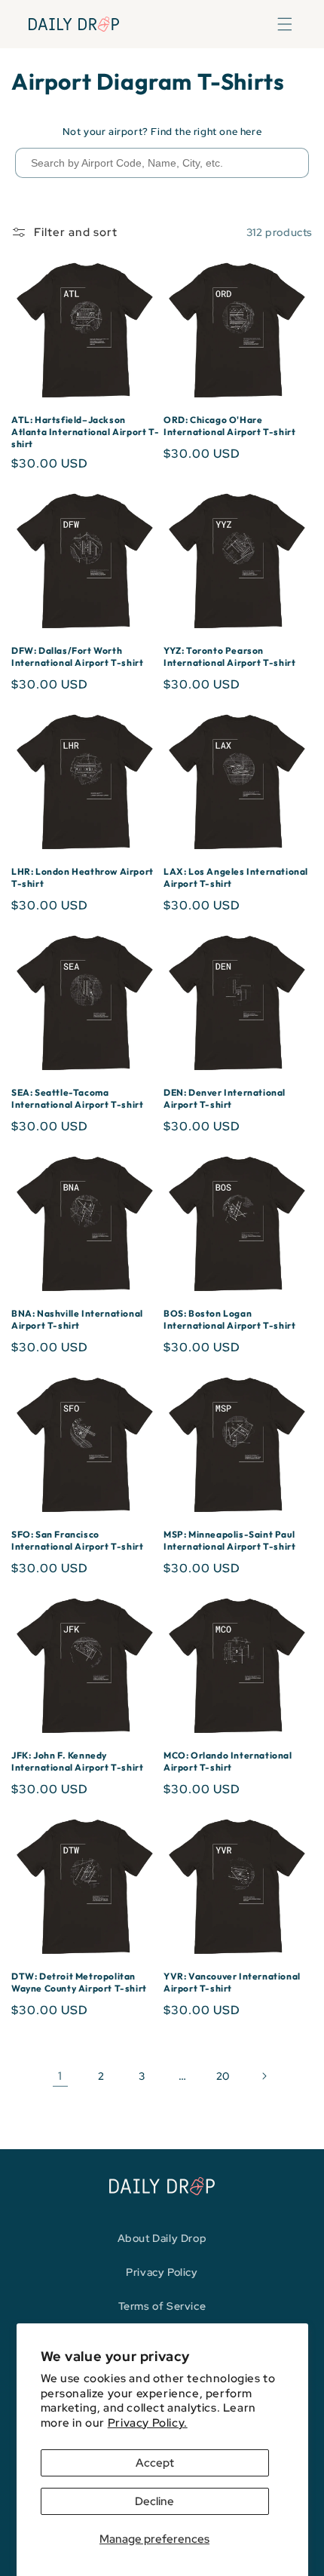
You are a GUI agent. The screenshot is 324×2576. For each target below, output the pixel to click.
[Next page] (264, 2076)
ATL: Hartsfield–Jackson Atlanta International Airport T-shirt (85, 431)
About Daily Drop (162, 2238)
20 (223, 2076)
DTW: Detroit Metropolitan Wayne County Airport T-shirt (79, 1982)
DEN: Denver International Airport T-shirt (225, 1098)
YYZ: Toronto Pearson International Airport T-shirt (229, 656)
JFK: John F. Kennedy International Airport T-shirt (77, 1761)
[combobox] (162, 163)
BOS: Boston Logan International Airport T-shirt (229, 1319)
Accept (155, 2463)
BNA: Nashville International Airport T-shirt (77, 1319)
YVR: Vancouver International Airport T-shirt (232, 1982)
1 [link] (60, 2076)
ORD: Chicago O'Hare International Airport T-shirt (229, 426)
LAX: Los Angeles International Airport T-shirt (236, 877)
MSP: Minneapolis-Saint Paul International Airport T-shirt (229, 1540)
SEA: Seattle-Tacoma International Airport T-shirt (77, 1098)
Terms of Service (162, 2306)
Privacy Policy (162, 2272)
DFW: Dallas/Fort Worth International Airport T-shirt (77, 656)
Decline (154, 2501)
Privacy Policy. (148, 2423)
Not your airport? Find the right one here (162, 132)
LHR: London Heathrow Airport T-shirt (83, 877)
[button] (285, 24)
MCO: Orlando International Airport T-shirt (228, 1761)
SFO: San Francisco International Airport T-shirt (77, 1540)
